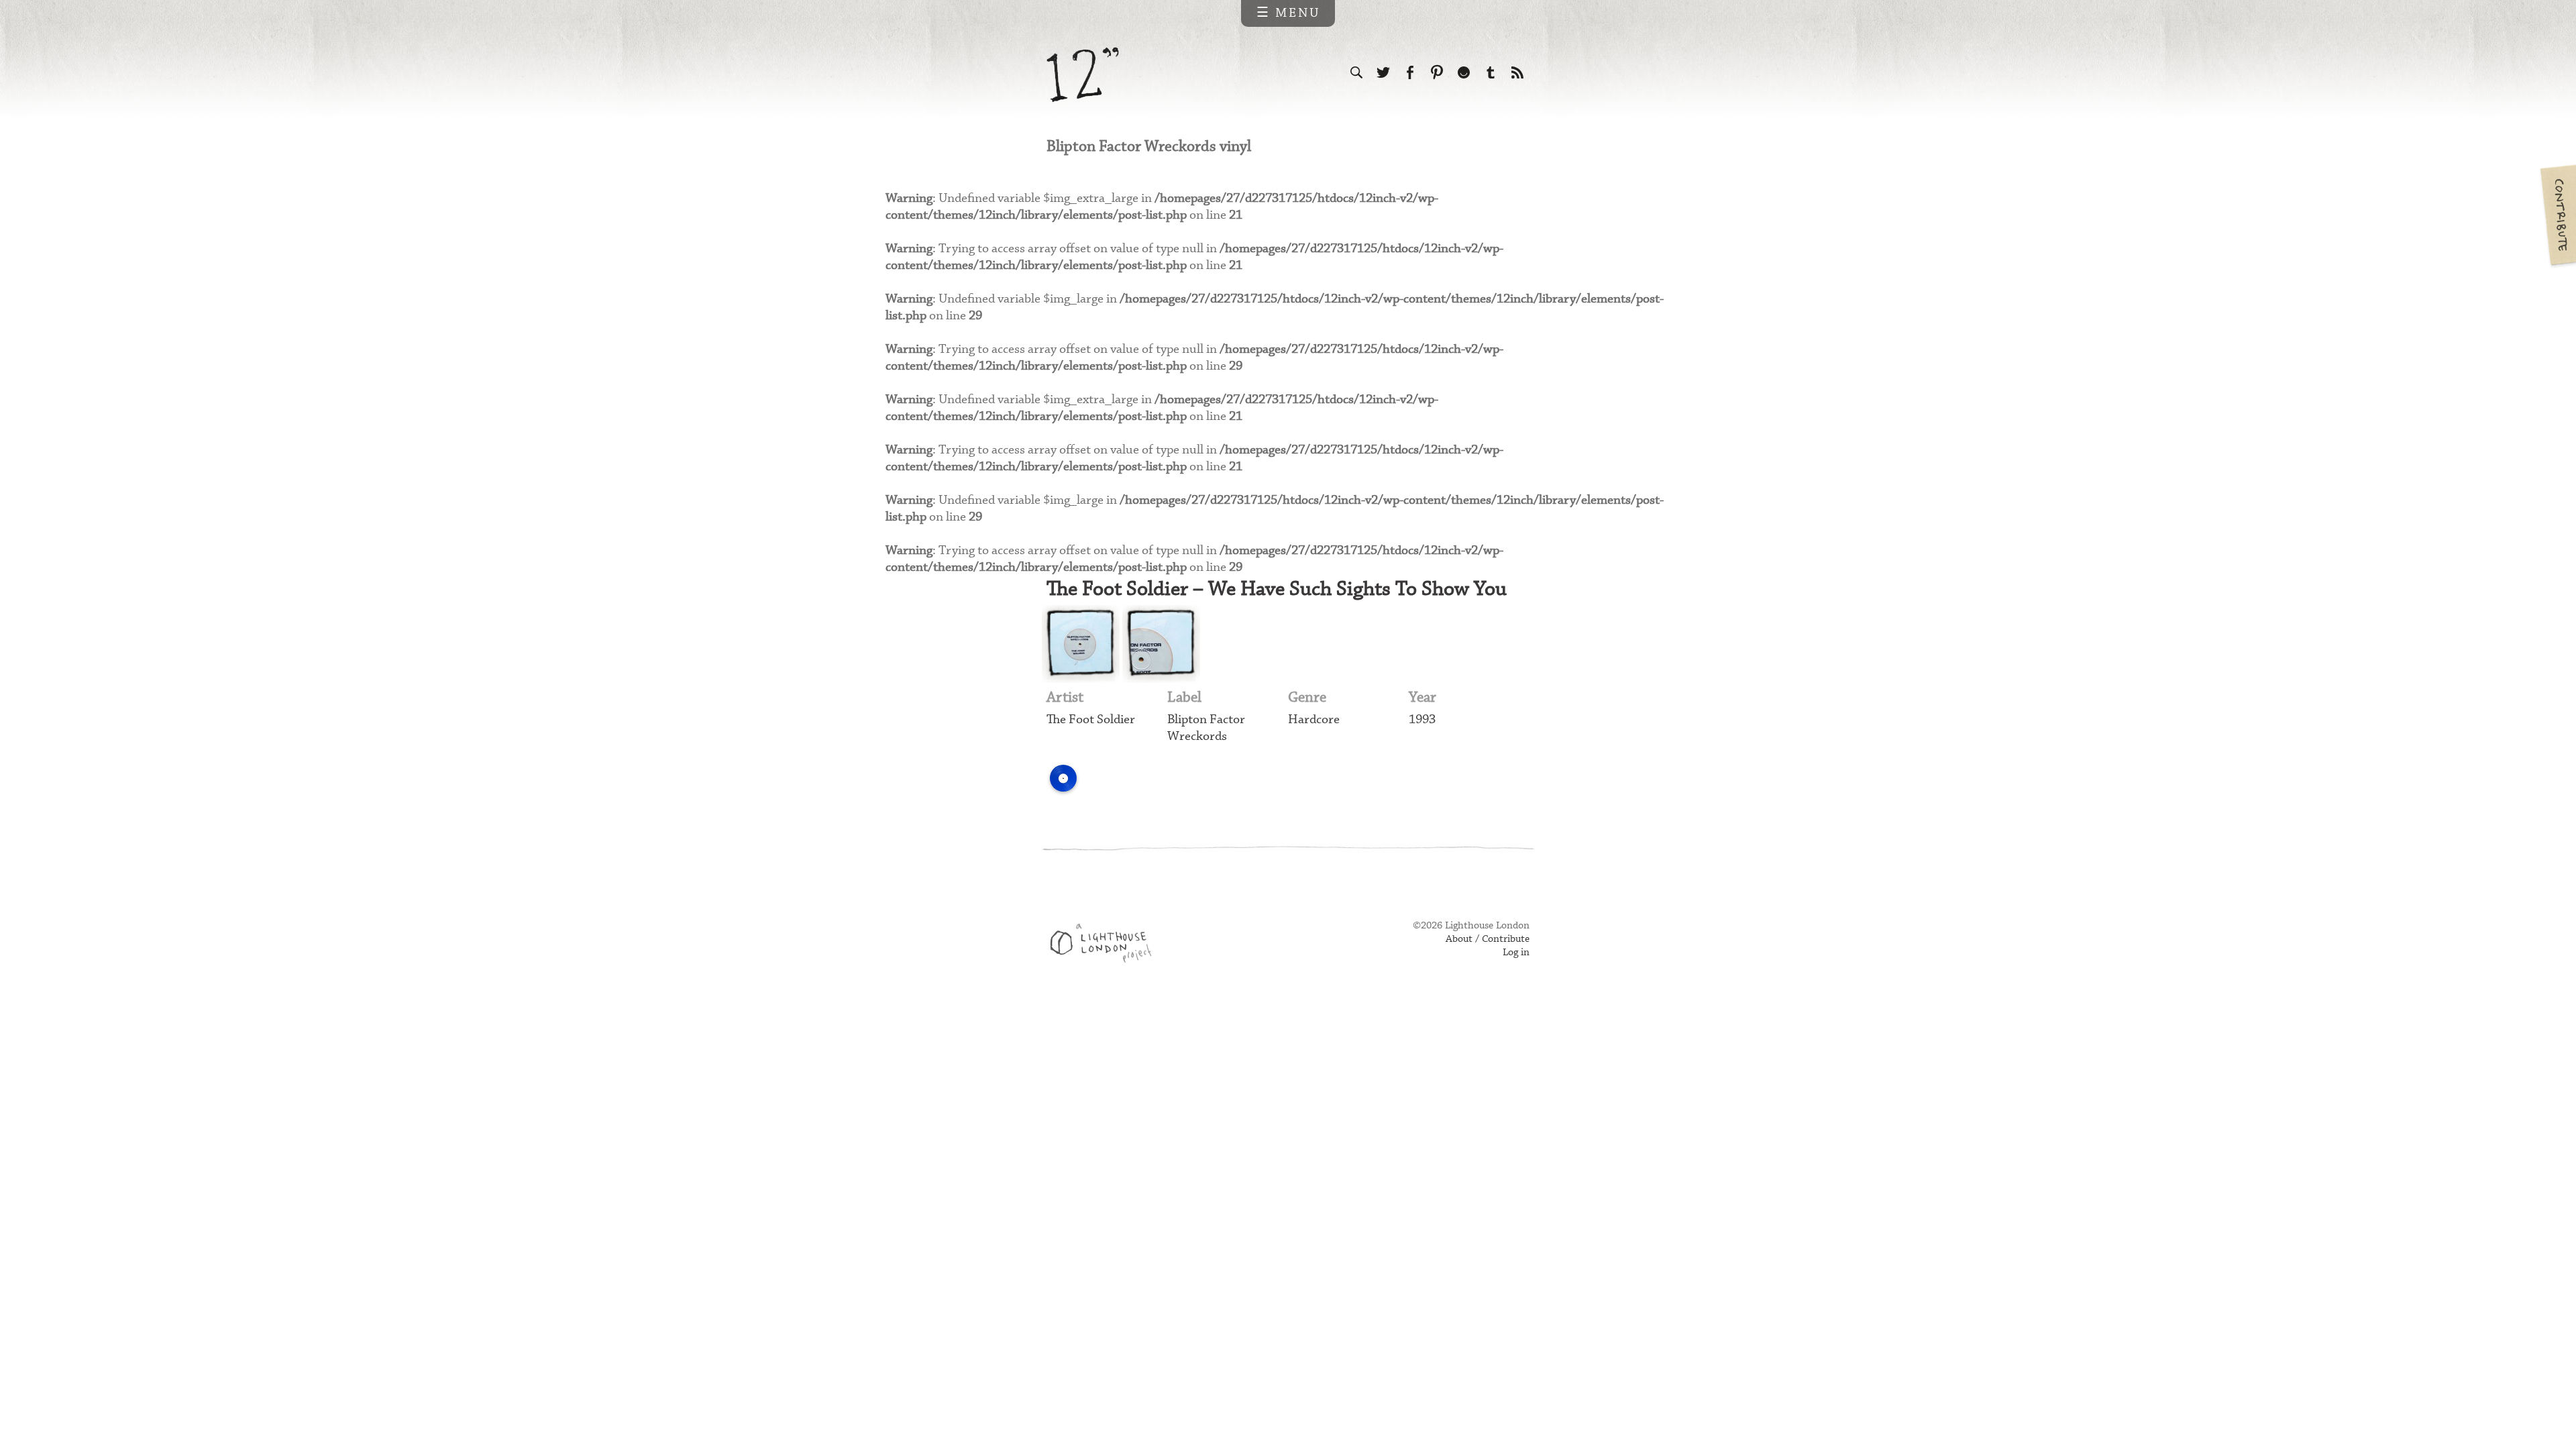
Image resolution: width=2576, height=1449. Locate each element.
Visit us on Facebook (1410, 72)
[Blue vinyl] (1063, 778)
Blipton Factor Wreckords (1206, 728)
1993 (1422, 719)
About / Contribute (1488, 939)
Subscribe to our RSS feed (1517, 72)
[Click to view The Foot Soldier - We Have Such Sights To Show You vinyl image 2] (1161, 644)
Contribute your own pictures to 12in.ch (2557, 215)
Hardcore (1314, 719)
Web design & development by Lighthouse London (1106, 945)
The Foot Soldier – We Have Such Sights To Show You (1277, 589)
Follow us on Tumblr (1491, 72)
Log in (1516, 953)
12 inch (1083, 75)
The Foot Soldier (1091, 719)
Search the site (1356, 72)
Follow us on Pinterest (1437, 72)
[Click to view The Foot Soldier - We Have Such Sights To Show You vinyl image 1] (1081, 644)
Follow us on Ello (1464, 72)
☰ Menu (1288, 13)
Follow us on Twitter (1383, 72)
